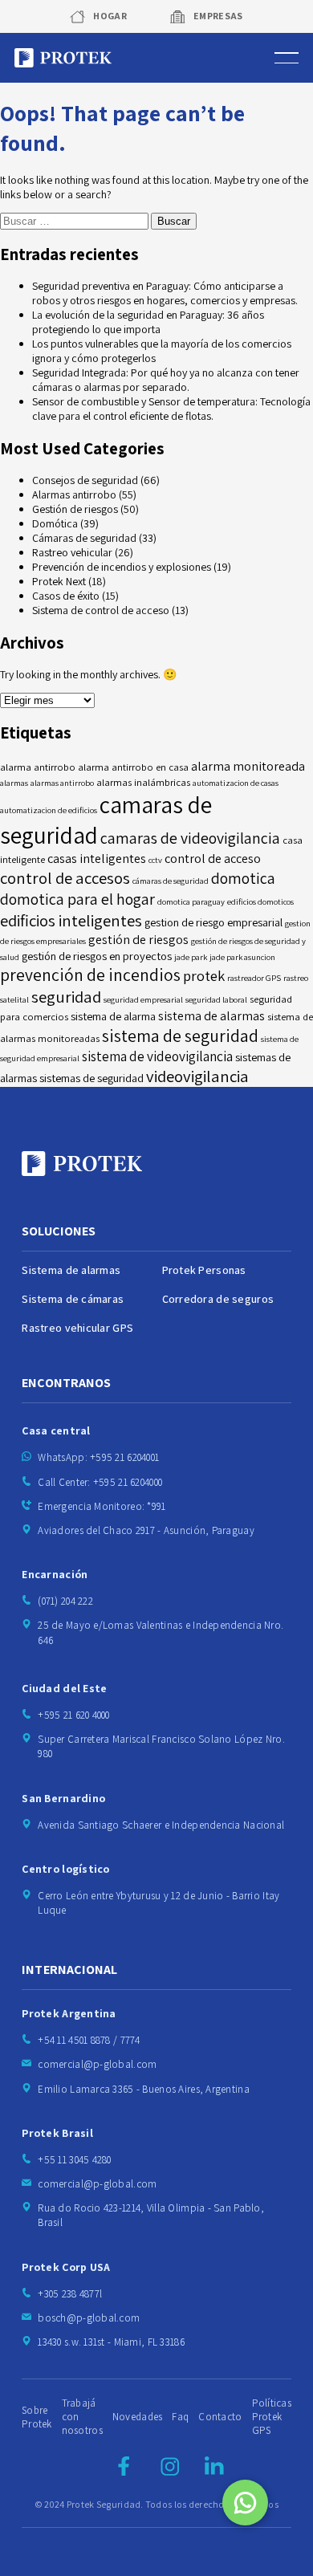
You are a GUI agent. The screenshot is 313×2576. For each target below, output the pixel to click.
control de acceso (213, 859)
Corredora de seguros (218, 1299)
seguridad (66, 997)
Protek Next (59, 581)
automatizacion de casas (236, 783)
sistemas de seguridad (91, 1078)
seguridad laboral (216, 999)
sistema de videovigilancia (157, 1056)
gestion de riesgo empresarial (213, 922)
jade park (191, 957)
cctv (155, 860)
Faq (180, 2417)
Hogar (110, 16)
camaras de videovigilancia (190, 838)
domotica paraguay (191, 901)
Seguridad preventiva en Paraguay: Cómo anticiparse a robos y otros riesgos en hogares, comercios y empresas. (165, 293)
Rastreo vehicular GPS (77, 1328)
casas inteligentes (97, 859)
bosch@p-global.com (89, 2318)
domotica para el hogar (77, 899)
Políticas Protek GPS (272, 2417)
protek (204, 975)
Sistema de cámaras (73, 1299)
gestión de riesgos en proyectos (97, 956)
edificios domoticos (260, 901)
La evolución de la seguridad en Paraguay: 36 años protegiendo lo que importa (148, 322)
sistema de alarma (113, 1016)
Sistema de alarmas (71, 1270)
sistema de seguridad (180, 1036)
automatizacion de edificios (49, 810)
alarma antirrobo (38, 767)
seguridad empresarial (143, 999)
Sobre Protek (37, 2417)
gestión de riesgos (138, 940)
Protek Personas (204, 1270)
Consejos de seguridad (85, 480)
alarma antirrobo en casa (133, 767)
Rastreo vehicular (72, 552)
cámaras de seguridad (171, 881)
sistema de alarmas (211, 1016)
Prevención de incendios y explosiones (122, 567)
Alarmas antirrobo (74, 494)
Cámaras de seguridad (84, 538)
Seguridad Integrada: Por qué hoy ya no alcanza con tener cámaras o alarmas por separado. (166, 380)
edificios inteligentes (71, 920)
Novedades (138, 2417)
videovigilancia (197, 1076)
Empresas (218, 16)
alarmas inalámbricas (143, 782)
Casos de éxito (66, 596)
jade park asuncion (242, 957)
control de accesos (65, 878)
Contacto (220, 2417)
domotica (243, 878)
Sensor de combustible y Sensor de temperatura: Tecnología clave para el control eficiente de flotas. (171, 409)
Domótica (55, 523)
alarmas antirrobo (62, 783)
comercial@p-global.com (97, 2064)
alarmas (14, 783)
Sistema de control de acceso (101, 610)
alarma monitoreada (248, 766)
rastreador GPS (254, 978)
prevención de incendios (90, 975)
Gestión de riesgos (75, 509)
